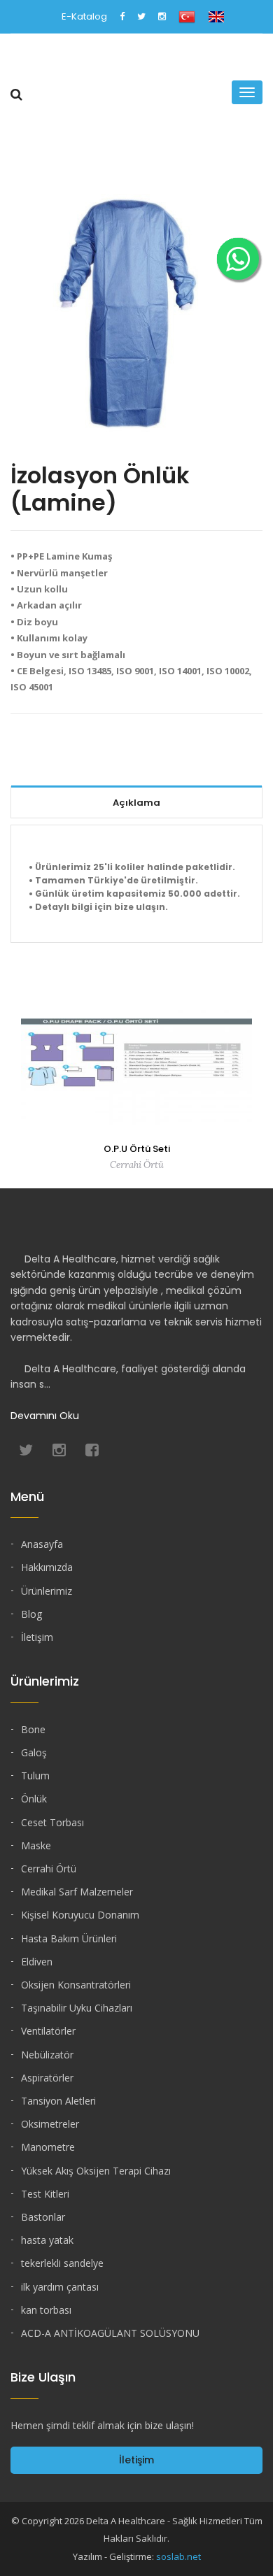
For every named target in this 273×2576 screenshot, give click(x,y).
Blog (31, 1614)
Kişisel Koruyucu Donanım (80, 1915)
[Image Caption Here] (136, 312)
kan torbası (46, 2310)
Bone (33, 1729)
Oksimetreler (50, 2124)
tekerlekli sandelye (62, 2263)
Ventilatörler (48, 2031)
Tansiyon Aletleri (58, 2101)
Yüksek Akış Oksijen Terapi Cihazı (96, 2171)
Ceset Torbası (52, 1822)
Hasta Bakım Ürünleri (69, 1938)
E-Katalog (84, 16)
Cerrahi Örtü (49, 1869)
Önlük (34, 1799)
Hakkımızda (47, 1567)
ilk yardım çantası (60, 2287)
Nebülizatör (47, 2055)
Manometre (48, 2147)
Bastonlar (43, 2217)
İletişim (37, 1637)
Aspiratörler (47, 2078)
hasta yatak (47, 2240)
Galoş (34, 1752)
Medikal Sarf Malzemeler (77, 1892)
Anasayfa (42, 1544)
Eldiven (37, 1962)
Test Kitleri (45, 2194)
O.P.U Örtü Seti (137, 1149)
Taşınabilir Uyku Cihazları (77, 2008)
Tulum (35, 1776)
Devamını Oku (45, 1416)
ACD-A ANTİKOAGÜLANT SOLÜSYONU (110, 2333)
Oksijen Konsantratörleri (76, 1985)
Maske (36, 1845)
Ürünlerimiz (47, 1591)
